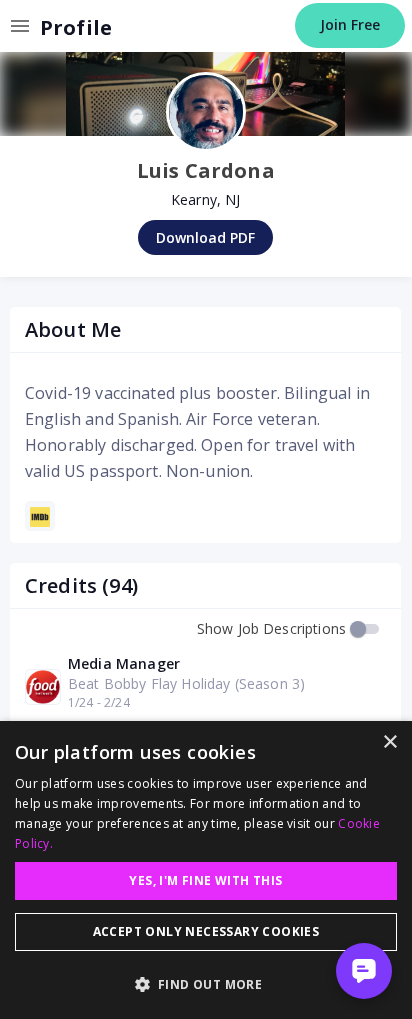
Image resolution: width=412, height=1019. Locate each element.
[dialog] (206, 870)
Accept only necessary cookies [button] (206, 931)
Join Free (350, 24)
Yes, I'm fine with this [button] (205, 880)
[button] (206, 984)
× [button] (389, 742)
